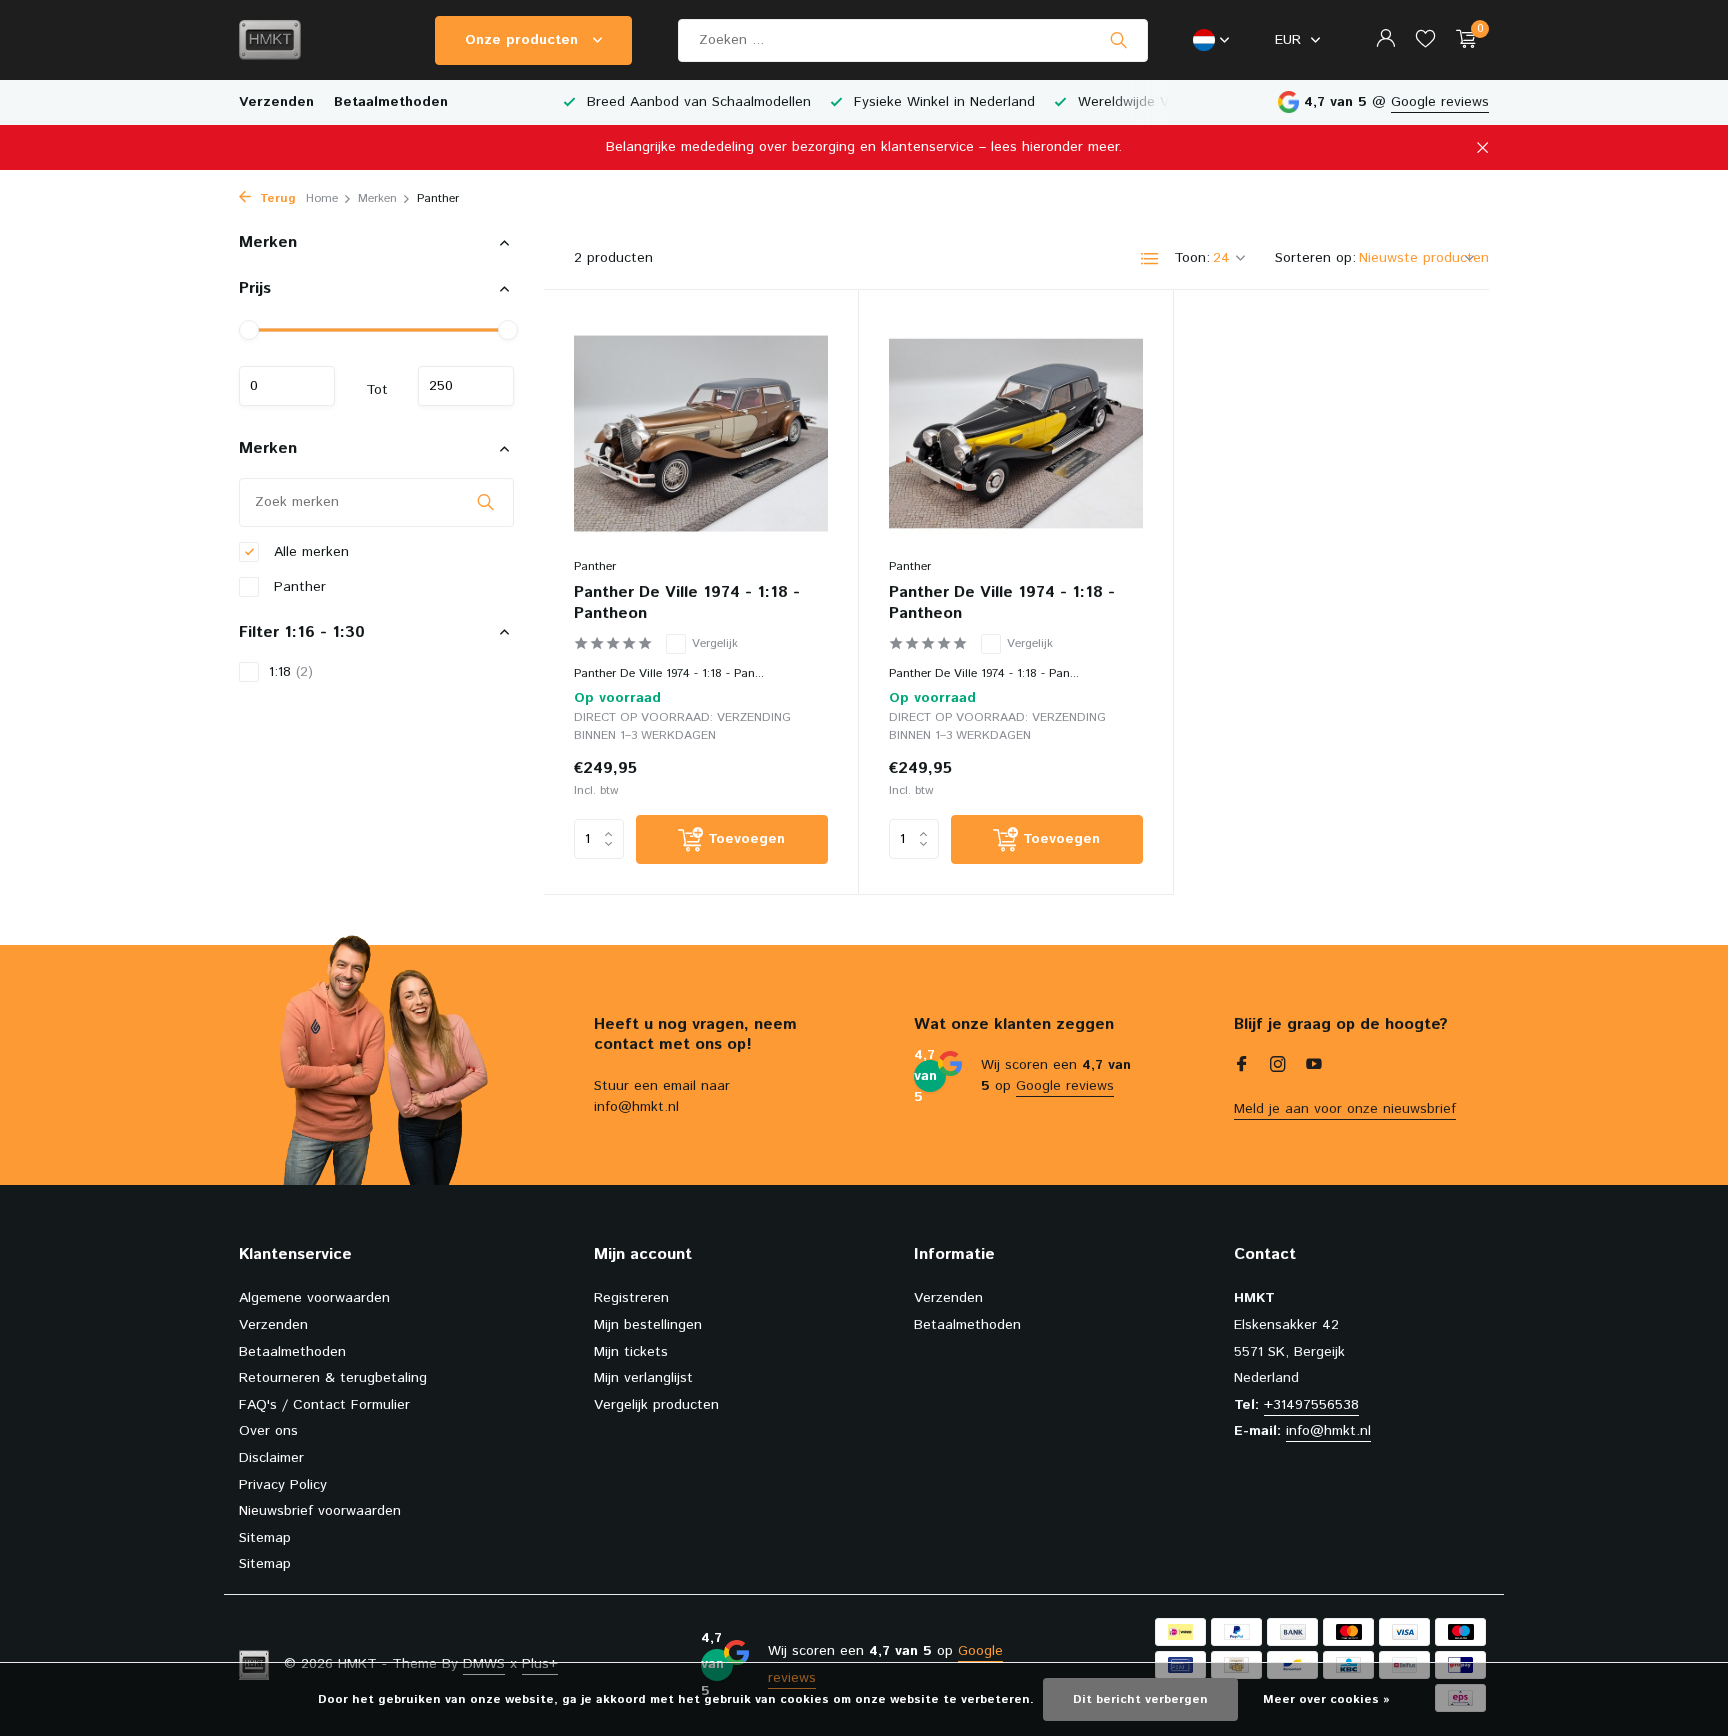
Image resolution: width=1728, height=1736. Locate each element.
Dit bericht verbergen (1140, 1699)
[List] (1150, 259)
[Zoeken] (1118, 40)
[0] (1461, 40)
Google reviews (1440, 102)
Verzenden (276, 102)
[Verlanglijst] (1425, 40)
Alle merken (309, 551)
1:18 (291, 671)
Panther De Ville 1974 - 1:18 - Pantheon (687, 604)
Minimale (287, 386)
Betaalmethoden (391, 102)
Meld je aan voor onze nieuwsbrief (1345, 1109)
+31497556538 (1311, 1405)
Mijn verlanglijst (643, 1378)
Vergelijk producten (656, 1405)
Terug (276, 198)
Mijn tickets (631, 1352)
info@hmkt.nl (1328, 1431)
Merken (377, 198)
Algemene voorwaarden (314, 1298)
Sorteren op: (1315, 258)
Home (322, 198)
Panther (297, 586)
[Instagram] (1278, 1067)
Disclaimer (271, 1458)
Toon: (1192, 258)
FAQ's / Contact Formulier (324, 1405)
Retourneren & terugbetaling (333, 1378)
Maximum (466, 386)
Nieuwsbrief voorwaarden (320, 1511)
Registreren (631, 1298)
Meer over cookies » (1326, 1699)
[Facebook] (1242, 1067)
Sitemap (265, 1538)
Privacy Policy (283, 1485)
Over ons (268, 1431)
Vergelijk (715, 643)
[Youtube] (1314, 1067)
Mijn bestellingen (648, 1325)
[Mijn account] (1385, 40)
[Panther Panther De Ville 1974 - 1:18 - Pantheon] (701, 433)
